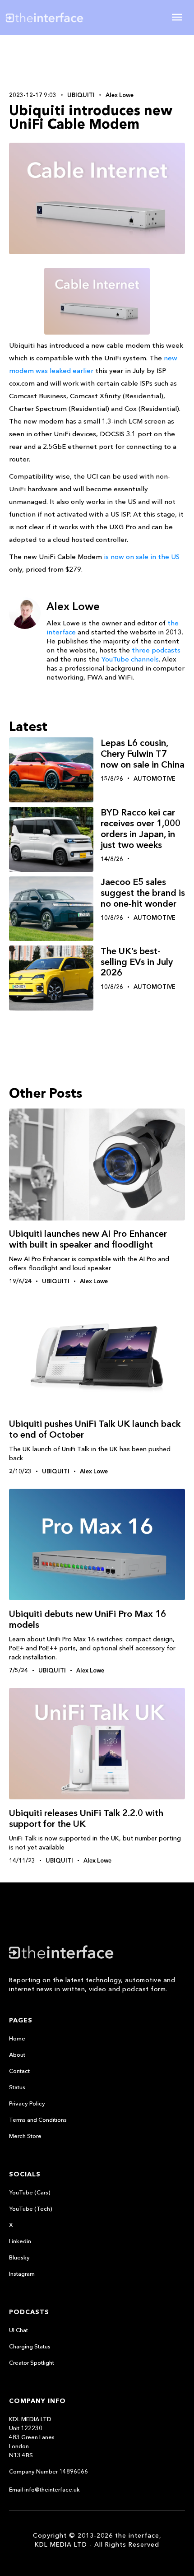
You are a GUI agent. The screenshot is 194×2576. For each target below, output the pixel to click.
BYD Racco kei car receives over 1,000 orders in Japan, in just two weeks (141, 829)
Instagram (22, 2273)
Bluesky (19, 2257)
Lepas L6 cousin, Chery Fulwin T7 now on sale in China (143, 754)
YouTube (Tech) (31, 2208)
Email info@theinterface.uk (44, 2489)
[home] (51, 17)
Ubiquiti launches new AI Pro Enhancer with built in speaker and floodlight (88, 1239)
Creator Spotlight (32, 2362)
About (17, 2054)
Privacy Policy (27, 2103)
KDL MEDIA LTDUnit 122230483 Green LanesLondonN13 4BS (32, 2437)
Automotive (155, 778)
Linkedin (20, 2241)
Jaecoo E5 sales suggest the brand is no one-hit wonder (143, 893)
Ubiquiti (81, 95)
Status (17, 2087)
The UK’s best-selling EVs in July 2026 (137, 962)
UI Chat (18, 2330)
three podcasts (156, 650)
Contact (19, 2071)
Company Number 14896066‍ (48, 2471)
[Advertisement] (97, 62)
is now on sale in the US (142, 557)
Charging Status (30, 2346)
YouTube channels (130, 659)
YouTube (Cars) (30, 2192)
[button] (177, 17)
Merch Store (25, 2136)
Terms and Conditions (38, 2119)
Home (17, 2038)
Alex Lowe (120, 95)
